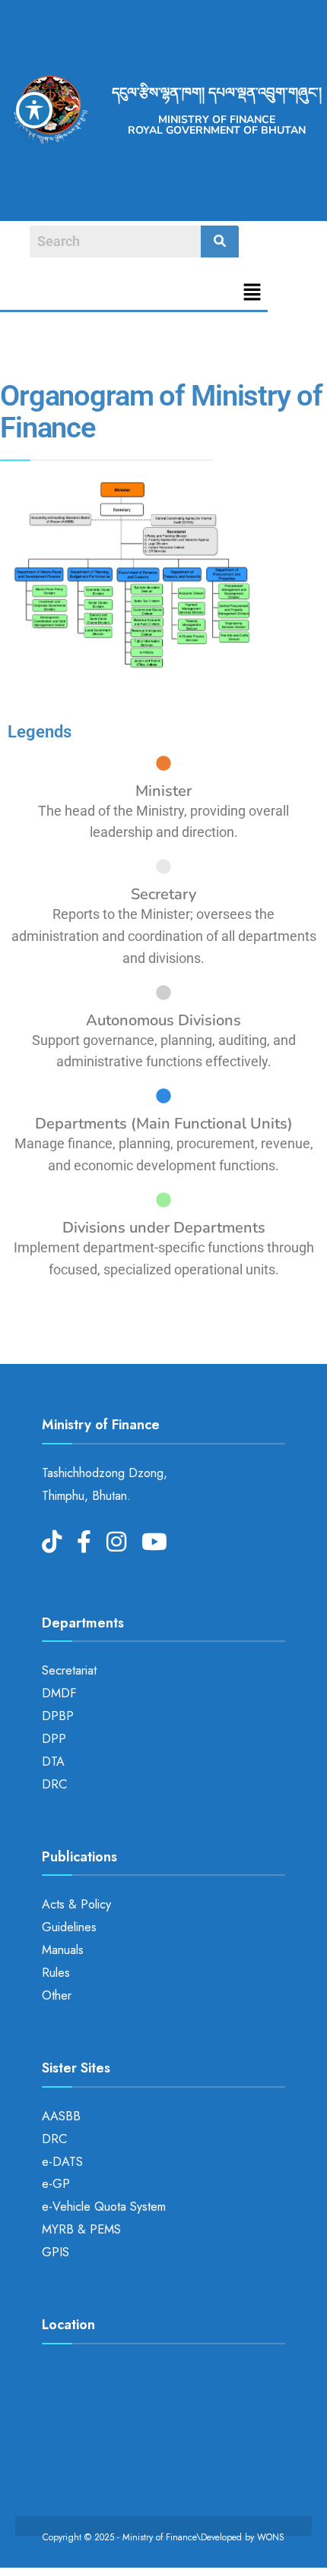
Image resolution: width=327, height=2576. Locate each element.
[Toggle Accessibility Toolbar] (34, 110)
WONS (271, 2537)
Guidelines (69, 1927)
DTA (53, 1762)
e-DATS (62, 2162)
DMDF (59, 1693)
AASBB (61, 2116)
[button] (252, 294)
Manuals (63, 1950)
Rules (56, 1973)
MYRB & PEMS (81, 2229)
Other (57, 1995)
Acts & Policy (76, 1904)
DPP (54, 1739)
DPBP (58, 1716)
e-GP (56, 2184)
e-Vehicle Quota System (104, 2207)
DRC (54, 1784)
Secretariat (69, 1670)
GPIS (56, 2252)
